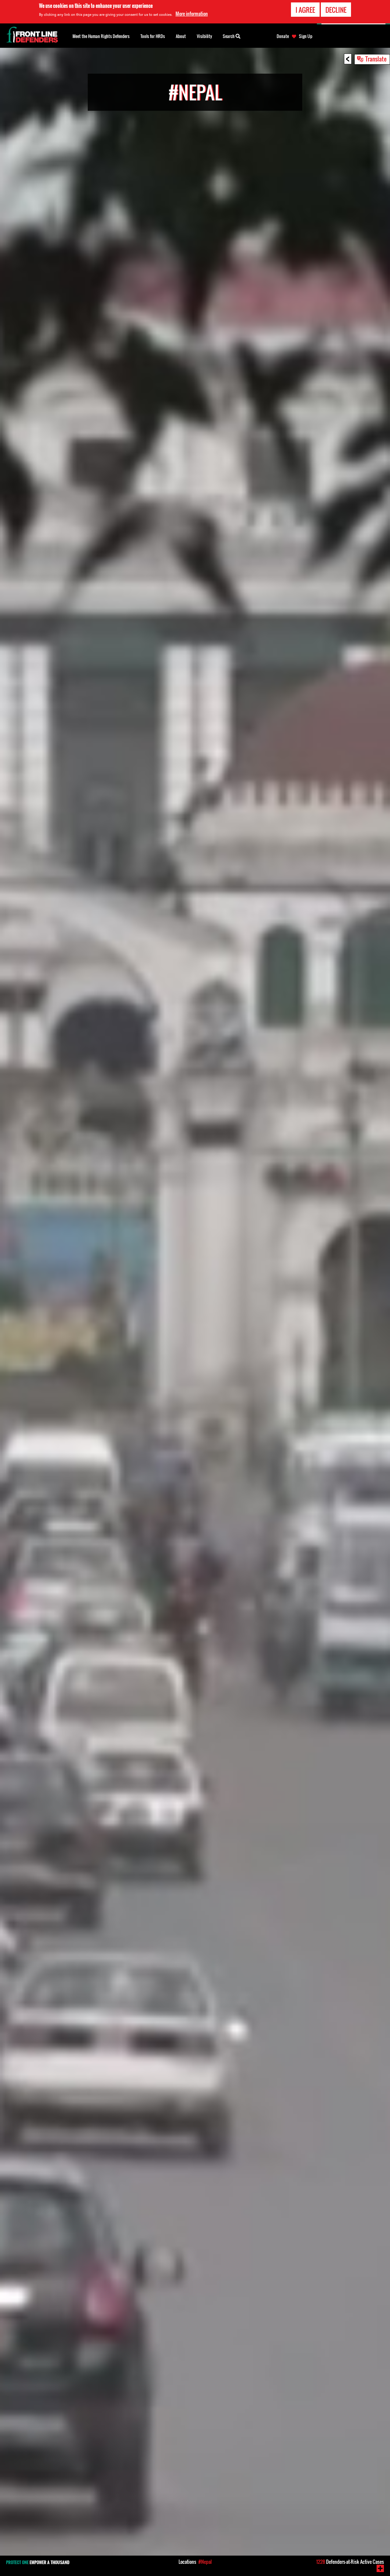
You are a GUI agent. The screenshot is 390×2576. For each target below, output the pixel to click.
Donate (283, 36)
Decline (336, 10)
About (181, 36)
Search (229, 36)
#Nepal (205, 2562)
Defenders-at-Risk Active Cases (350, 2562)
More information (192, 14)
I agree (305, 10)
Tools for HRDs (153, 36)
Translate (376, 59)
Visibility (204, 36)
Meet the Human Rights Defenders (101, 36)
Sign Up (306, 36)
